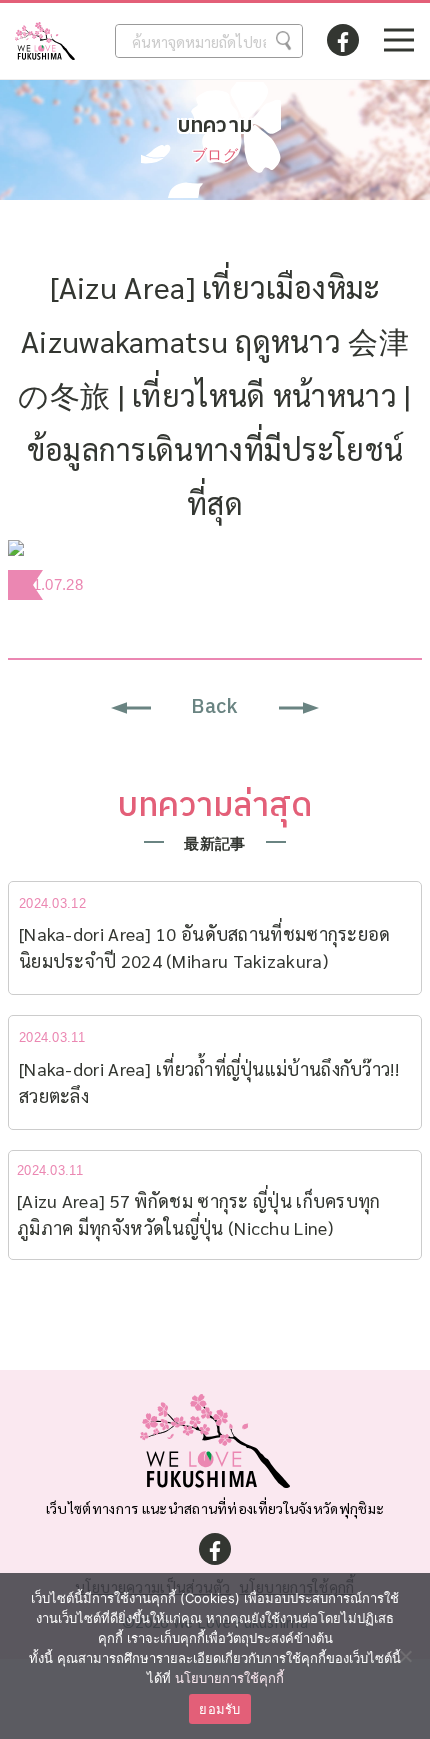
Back (214, 707)
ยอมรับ (219, 1709)
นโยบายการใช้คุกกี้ (229, 1678)
